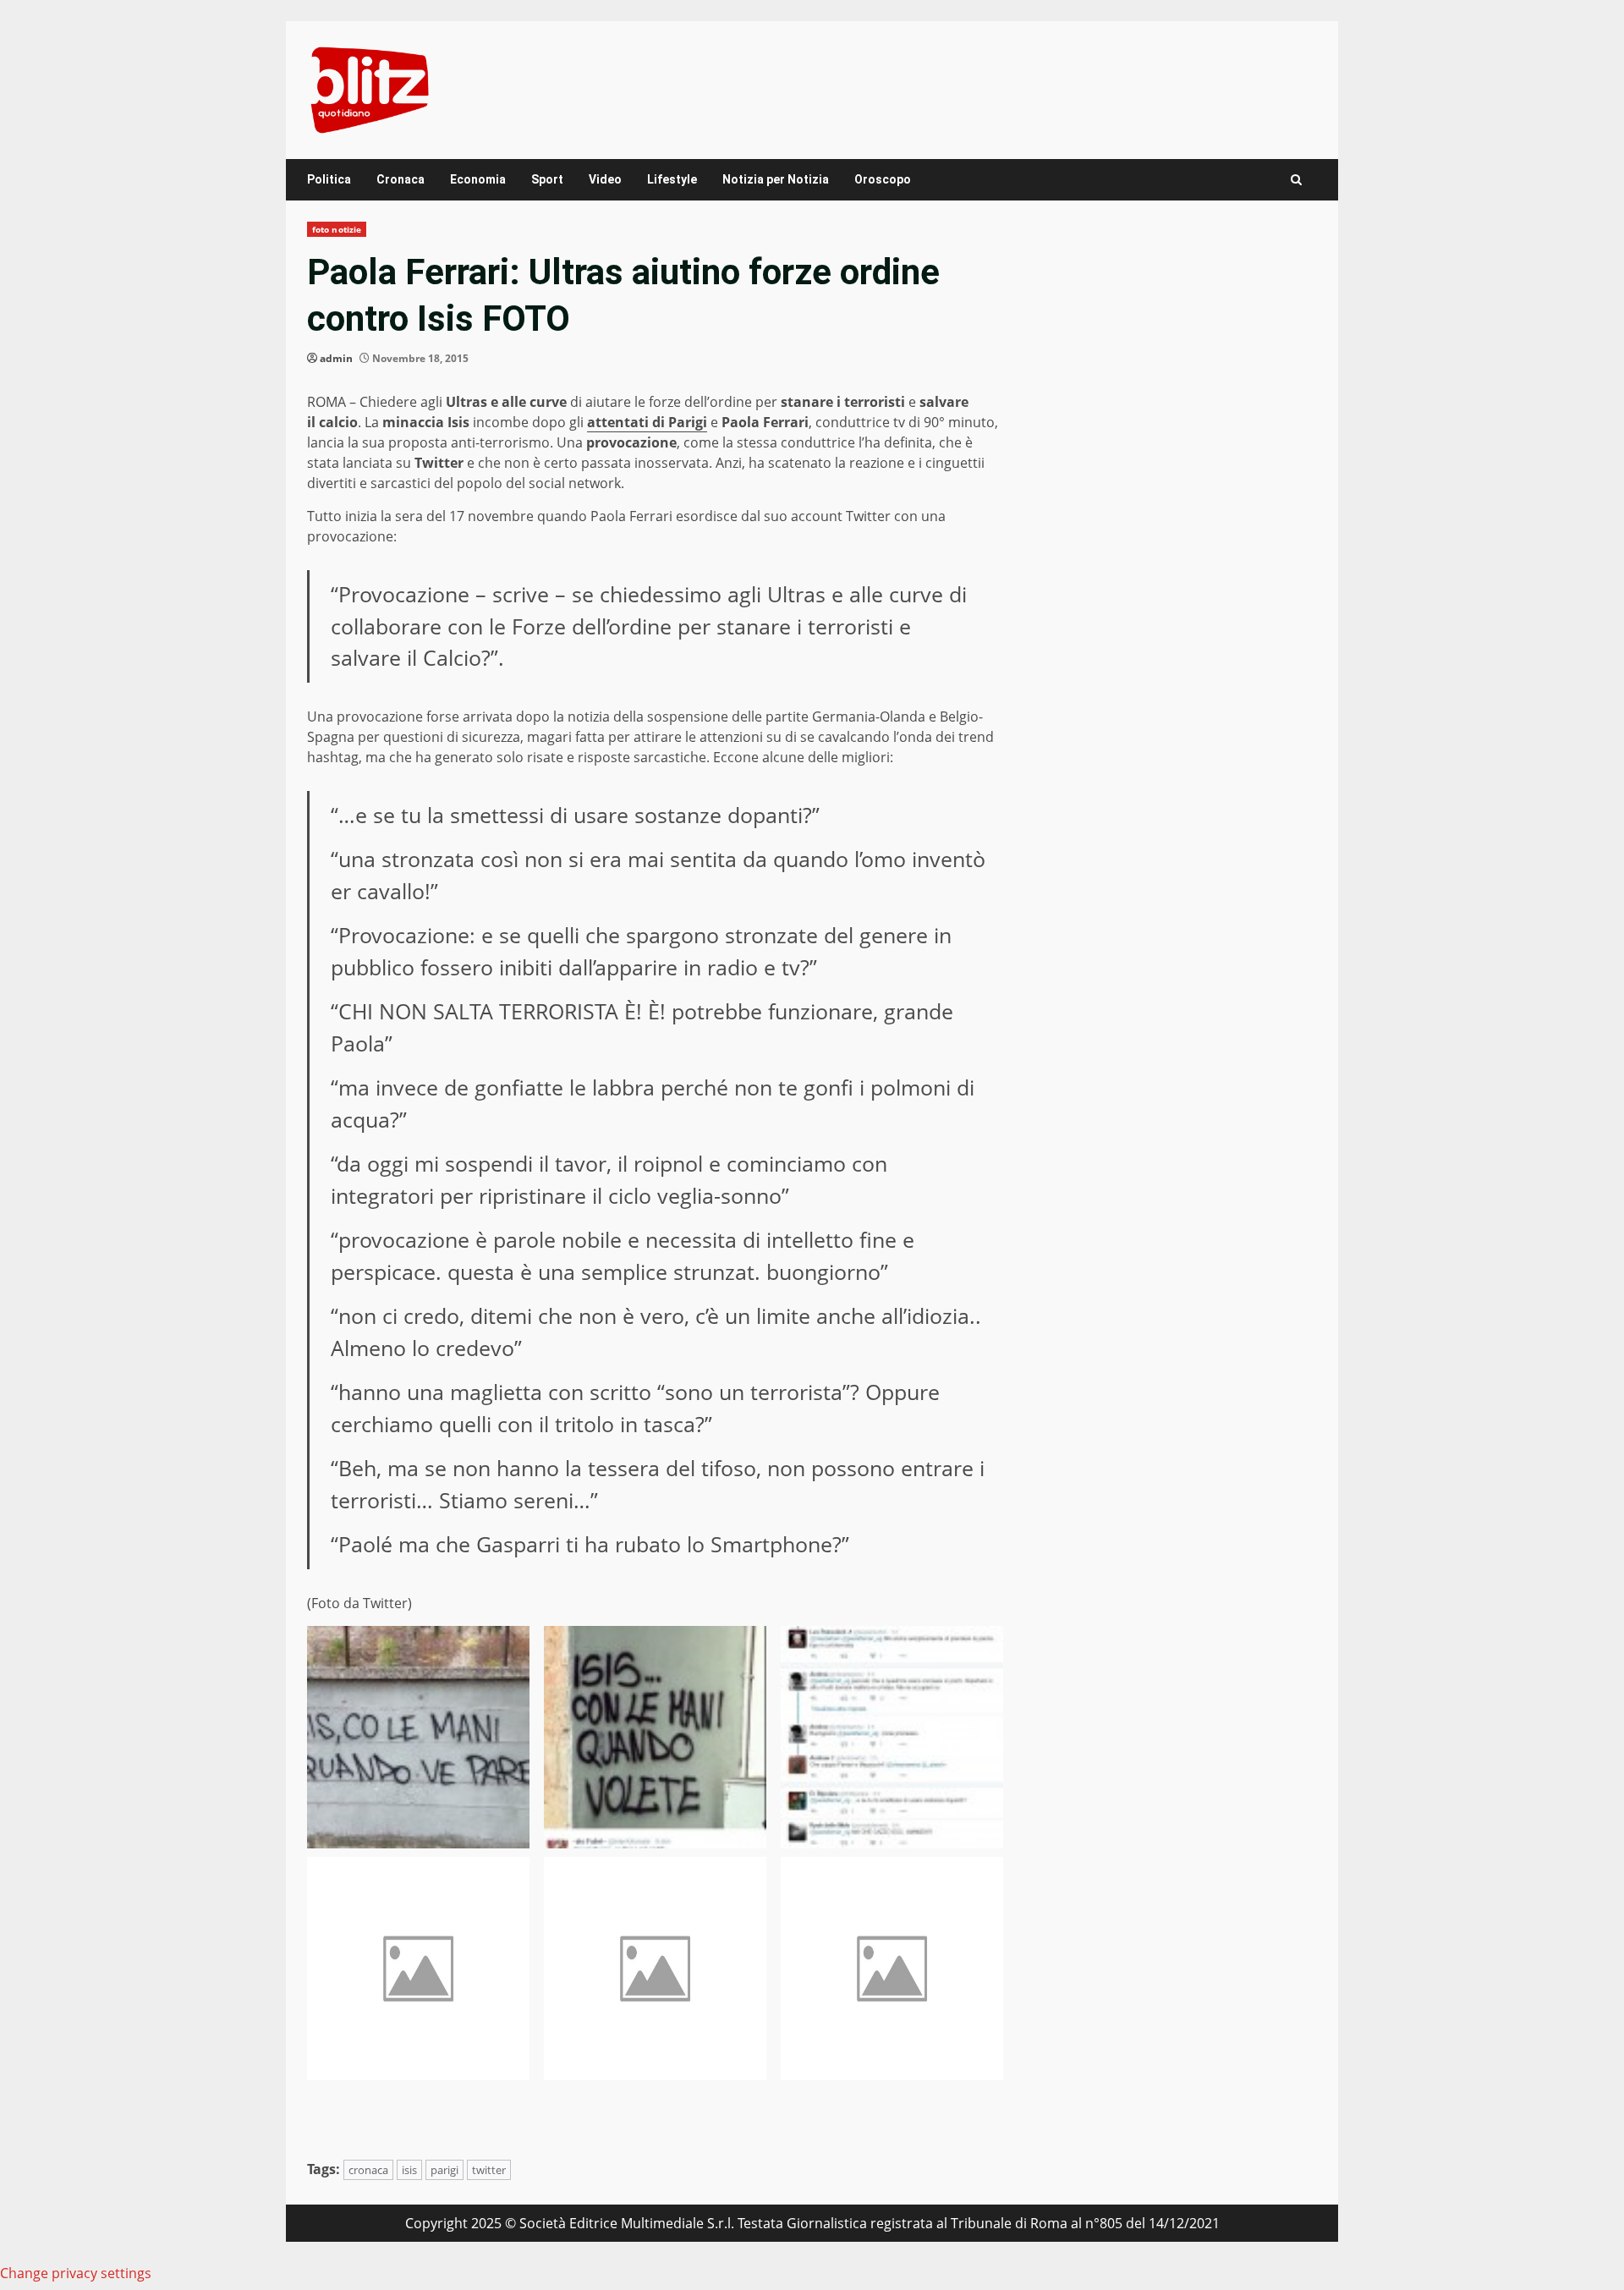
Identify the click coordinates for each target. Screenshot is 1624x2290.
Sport (547, 179)
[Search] (1296, 180)
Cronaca (401, 179)
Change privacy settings (76, 2273)
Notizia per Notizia (776, 179)
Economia (478, 179)
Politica (329, 179)
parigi (444, 2170)
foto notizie (337, 229)
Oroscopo (883, 179)
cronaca (368, 2170)
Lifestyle (672, 179)
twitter (489, 2170)
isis (409, 2170)
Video (605, 179)
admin (336, 358)
